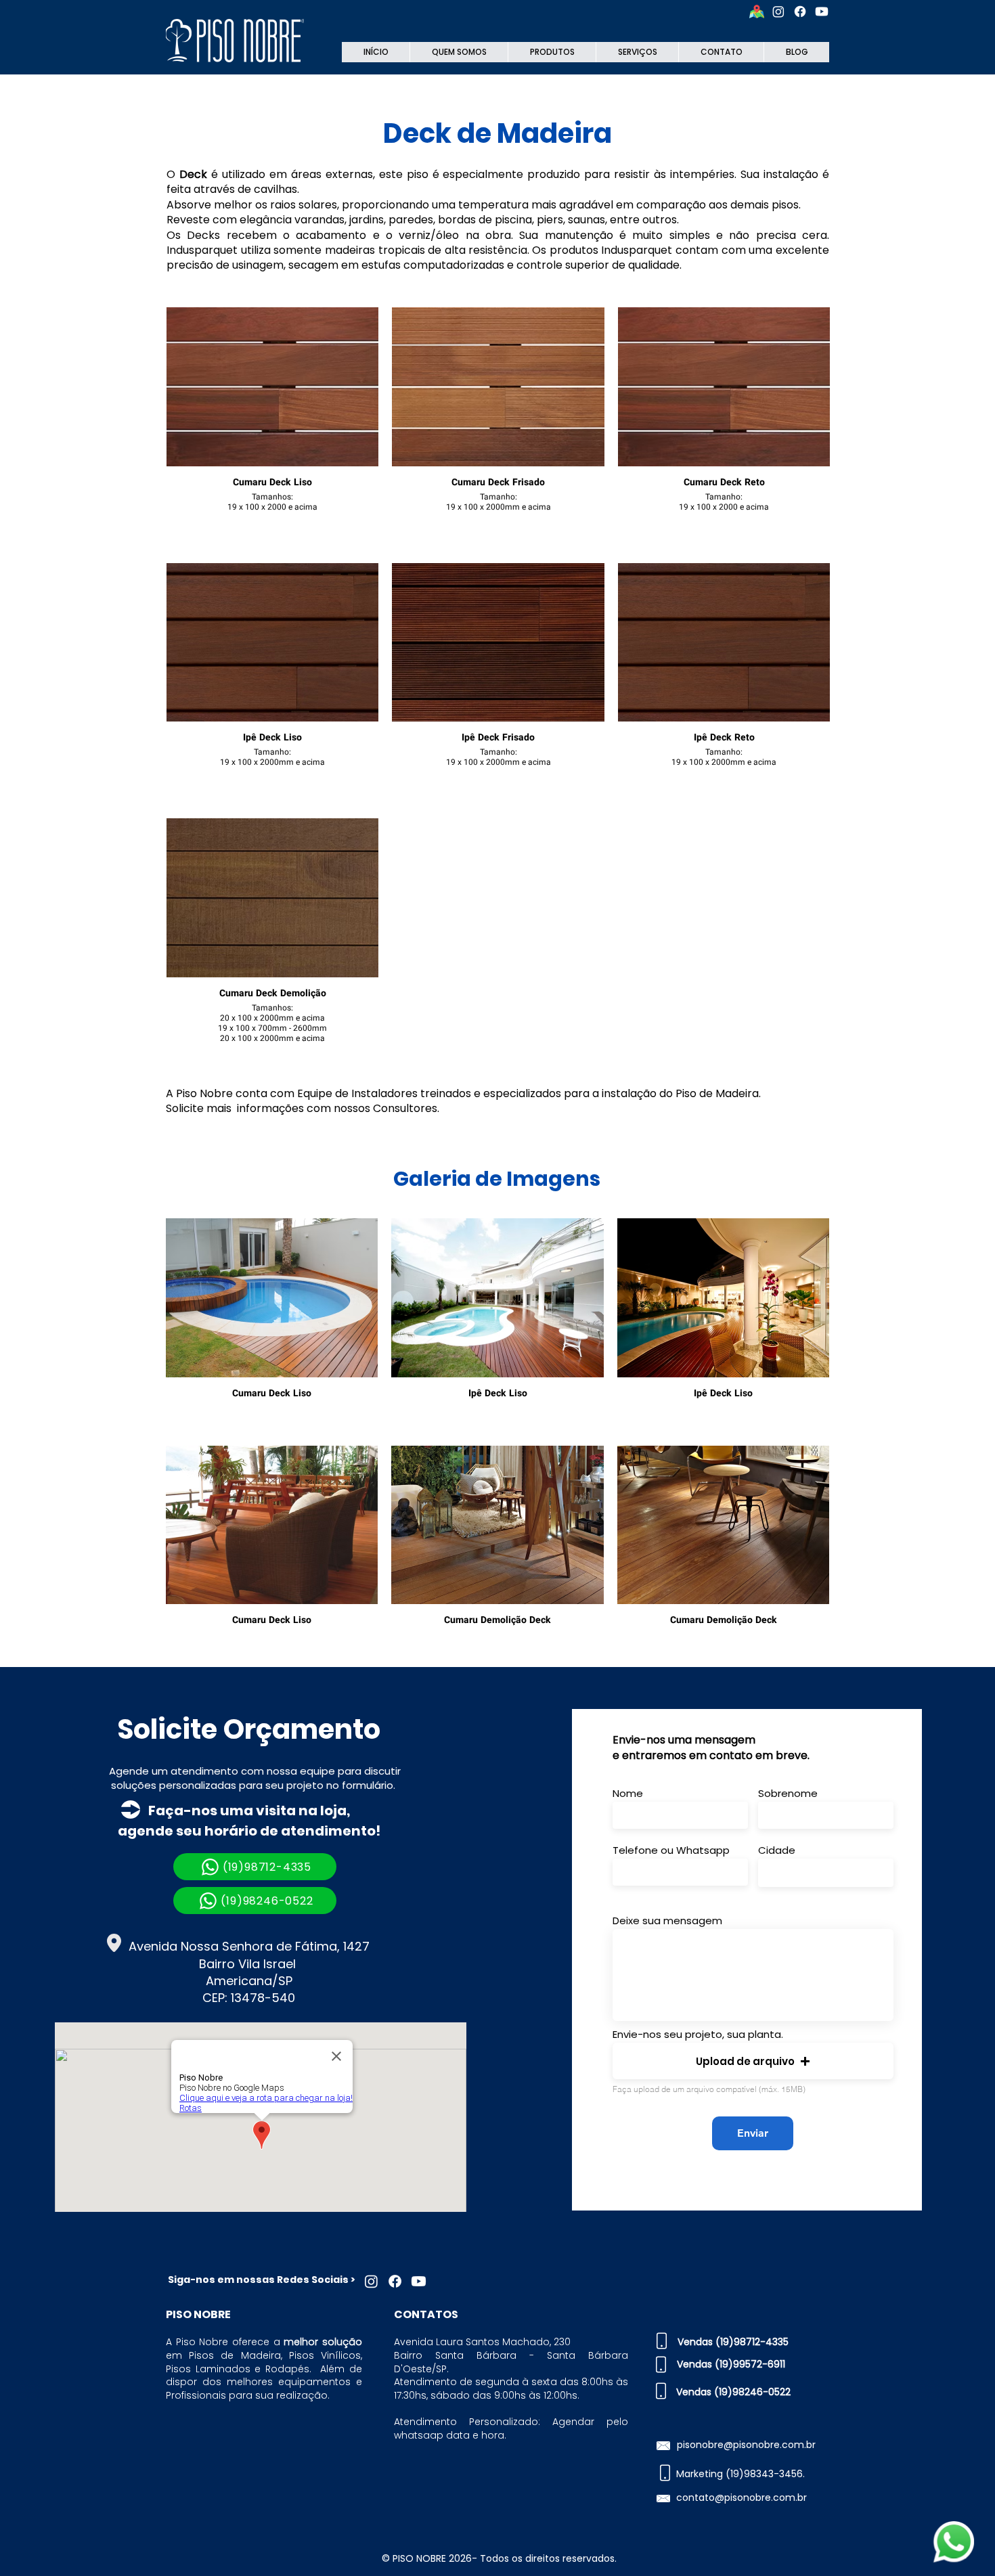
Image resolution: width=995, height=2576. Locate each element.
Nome (628, 1793)
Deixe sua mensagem (667, 1920)
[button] (753, 2061)
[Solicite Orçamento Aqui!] (953, 2542)
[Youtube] (822, 12)
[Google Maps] (757, 12)
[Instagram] (778, 12)
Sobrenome (788, 1793)
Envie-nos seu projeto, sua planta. (698, 2034)
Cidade (777, 1850)
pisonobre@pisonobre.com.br (746, 2445)
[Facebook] (800, 12)
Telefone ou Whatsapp (671, 1850)
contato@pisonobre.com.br (742, 2497)
